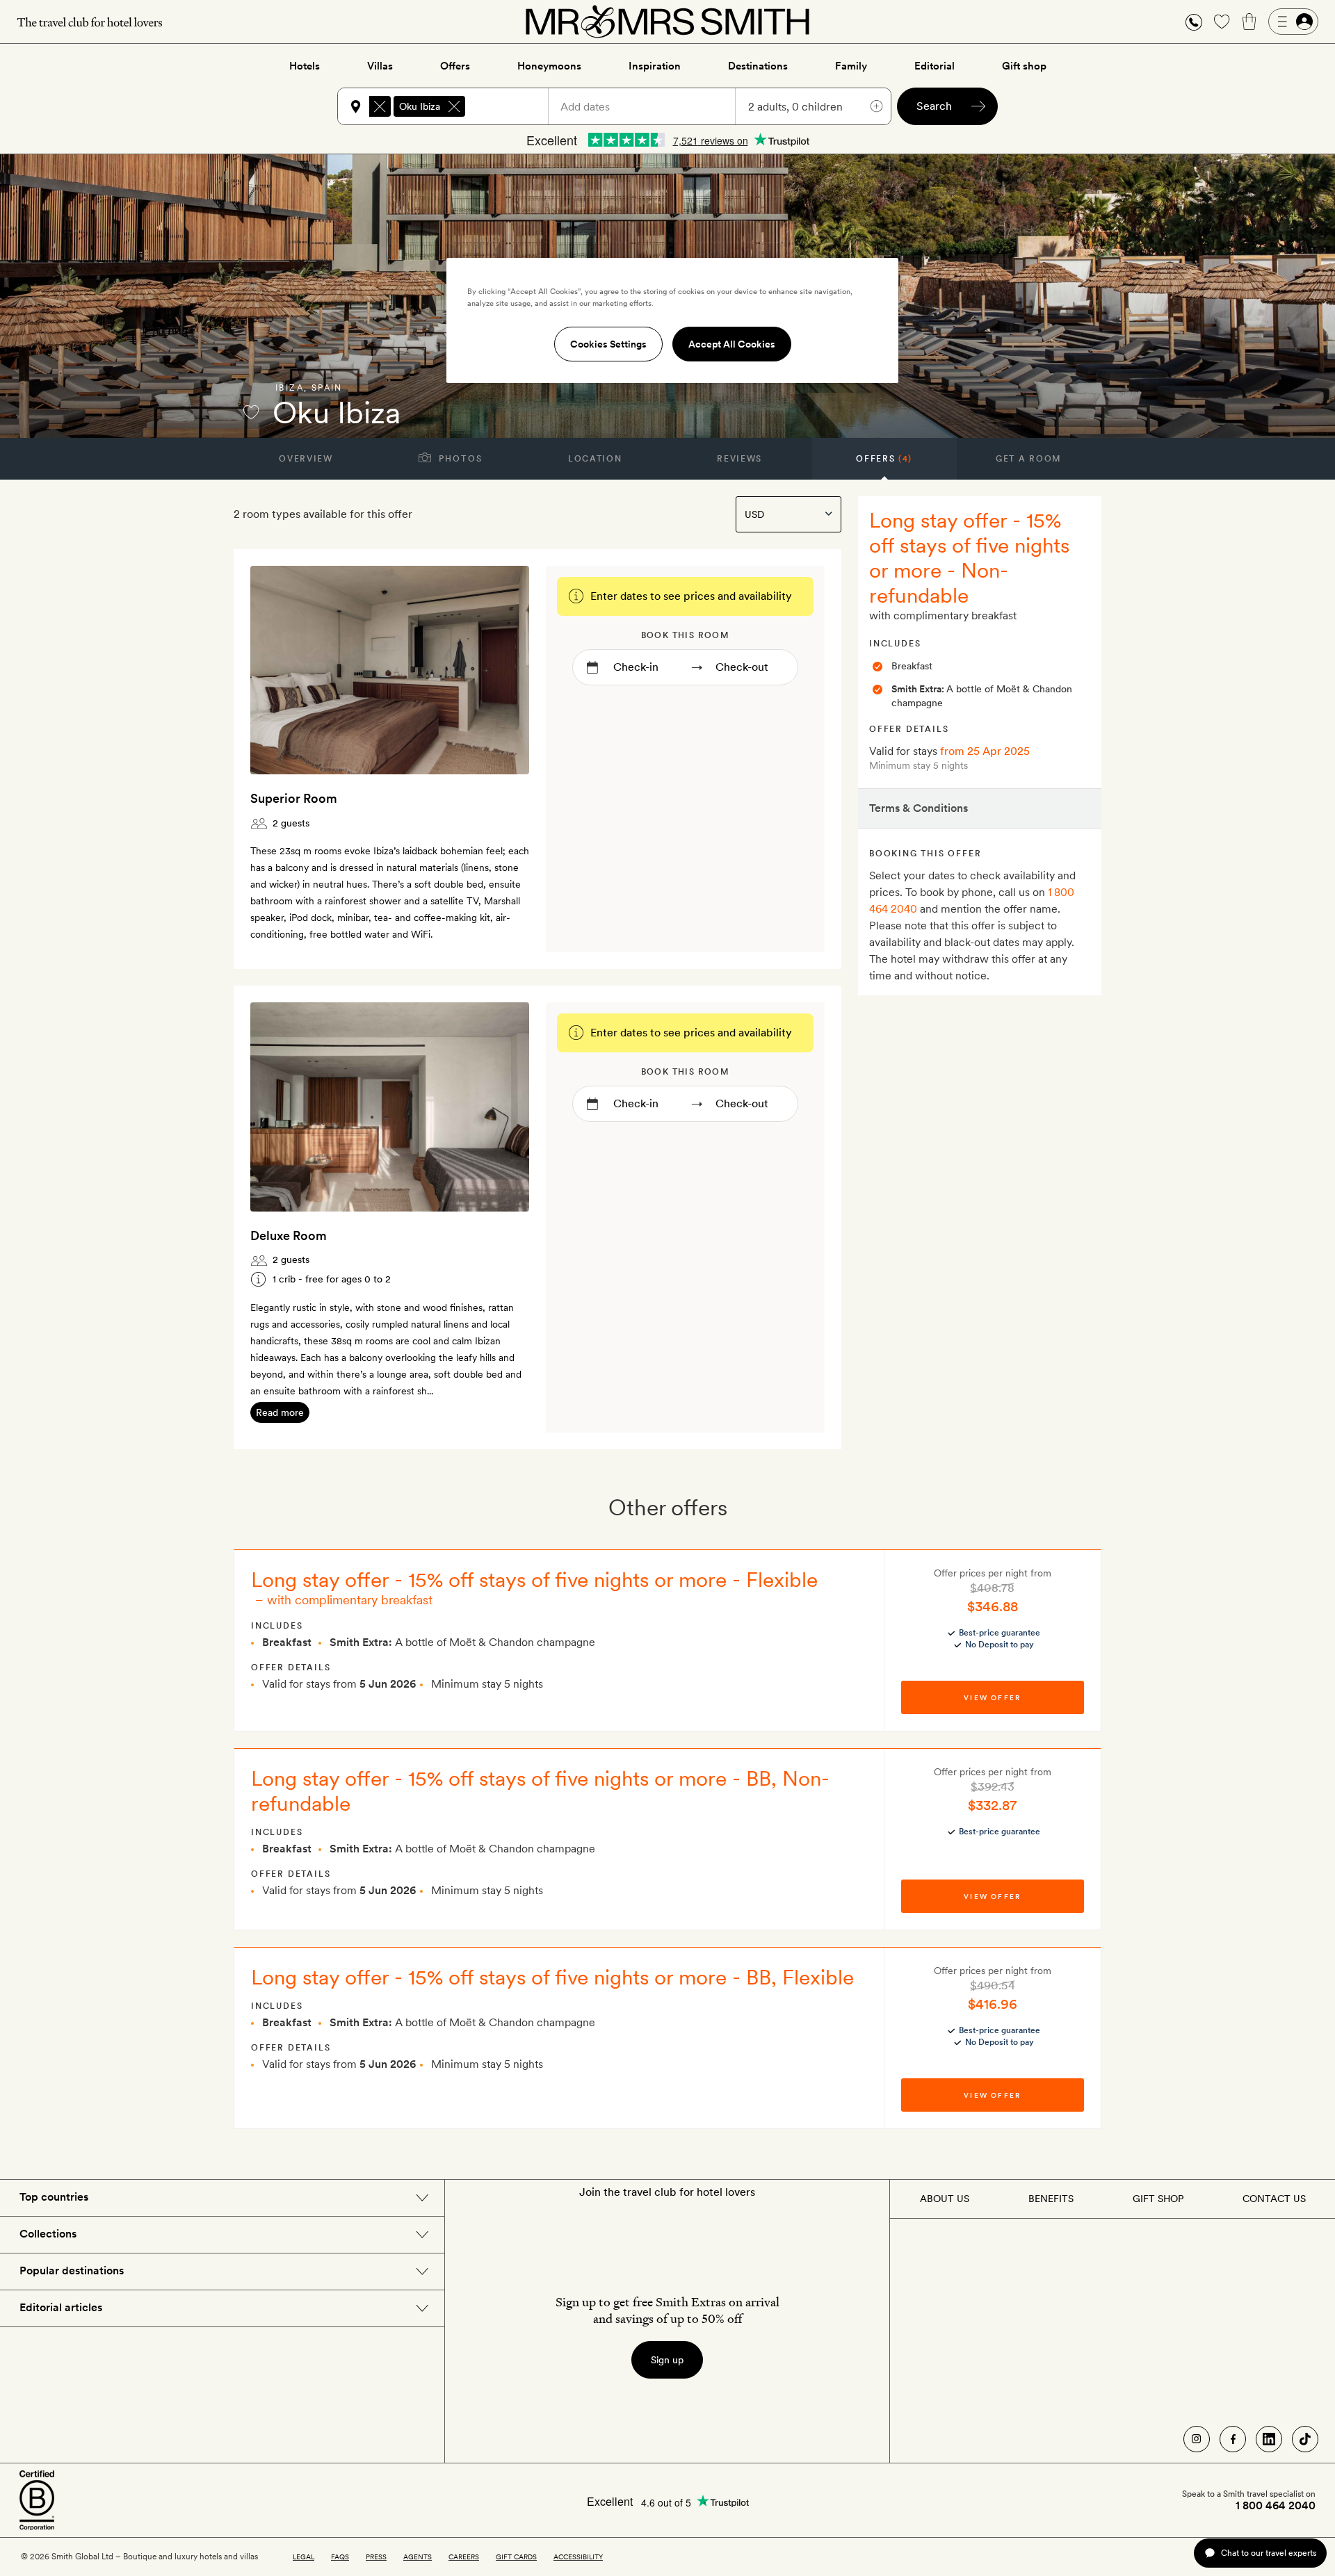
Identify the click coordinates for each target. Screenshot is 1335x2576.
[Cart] (1249, 22)
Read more (280, 1412)
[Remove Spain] (380, 106)
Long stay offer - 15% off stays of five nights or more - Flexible (534, 1579)
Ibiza (290, 388)
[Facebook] (1233, 2439)
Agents (418, 2557)
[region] (672, 320)
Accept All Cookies (732, 344)
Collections (48, 2234)
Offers (455, 66)
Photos (459, 459)
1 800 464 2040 (1276, 2506)
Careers (464, 2557)
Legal (304, 2557)
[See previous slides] (279, 670)
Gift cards (516, 2557)
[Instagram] (1197, 2439)
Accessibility (578, 2557)
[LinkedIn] (1269, 2439)
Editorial (934, 66)
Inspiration (655, 66)
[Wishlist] (1222, 22)
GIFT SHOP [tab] (1158, 2199)
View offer (992, 1697)
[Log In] (1293, 22)
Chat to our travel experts (1269, 2553)
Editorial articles (61, 2307)
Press (376, 2557)
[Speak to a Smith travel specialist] (1194, 22)
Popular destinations (72, 2271)
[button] (1194, 22)
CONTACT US (1274, 2199)
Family (851, 66)
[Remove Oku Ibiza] (454, 106)
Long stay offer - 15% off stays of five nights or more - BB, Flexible (552, 1977)
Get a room (1029, 459)
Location (595, 459)
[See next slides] (501, 670)
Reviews (739, 459)
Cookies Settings (608, 344)
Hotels (305, 66)
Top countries (54, 2197)
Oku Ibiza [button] (420, 106)
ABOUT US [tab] (945, 2199)
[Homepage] (667, 22)
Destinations (758, 66)
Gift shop (1024, 66)
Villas (380, 66)
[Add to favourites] (251, 412)
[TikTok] (1305, 2439)
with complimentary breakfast (350, 1600)
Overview (306, 459)
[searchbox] (513, 106)
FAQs (340, 2557)
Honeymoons (549, 66)
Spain (327, 388)
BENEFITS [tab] (1051, 2199)
